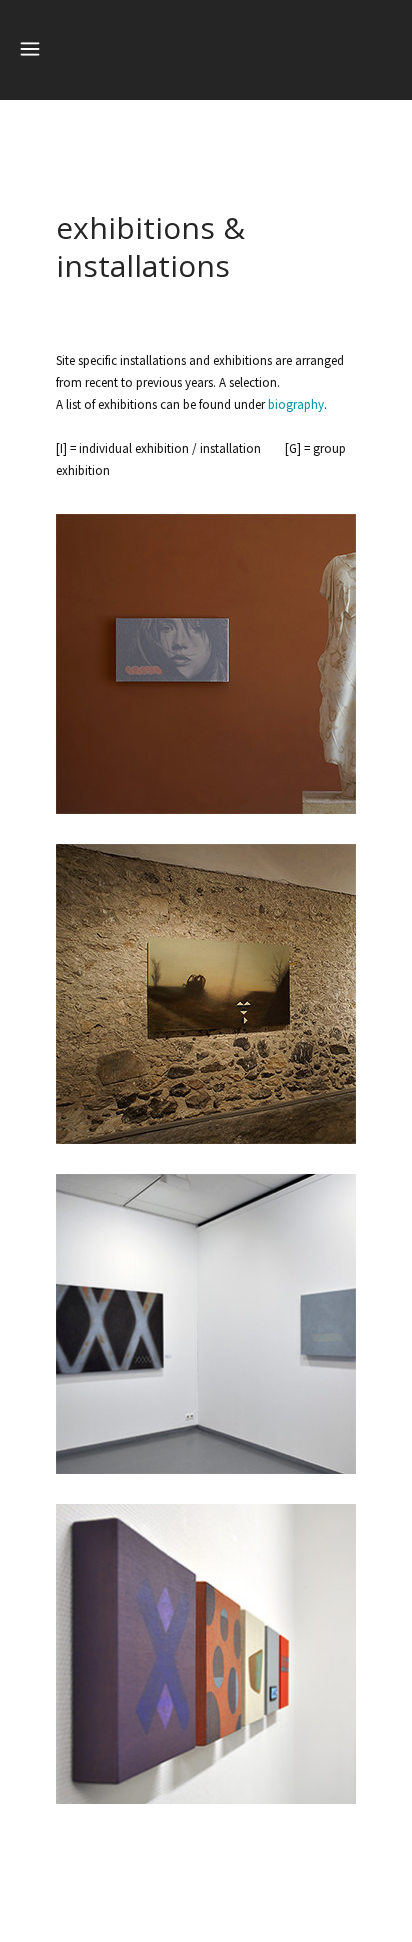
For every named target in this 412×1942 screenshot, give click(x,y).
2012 (206, 1668)
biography (296, 404)
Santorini (206, 986)
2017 (206, 678)
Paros (206, 656)
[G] (206, 700)
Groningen (206, 1646)
